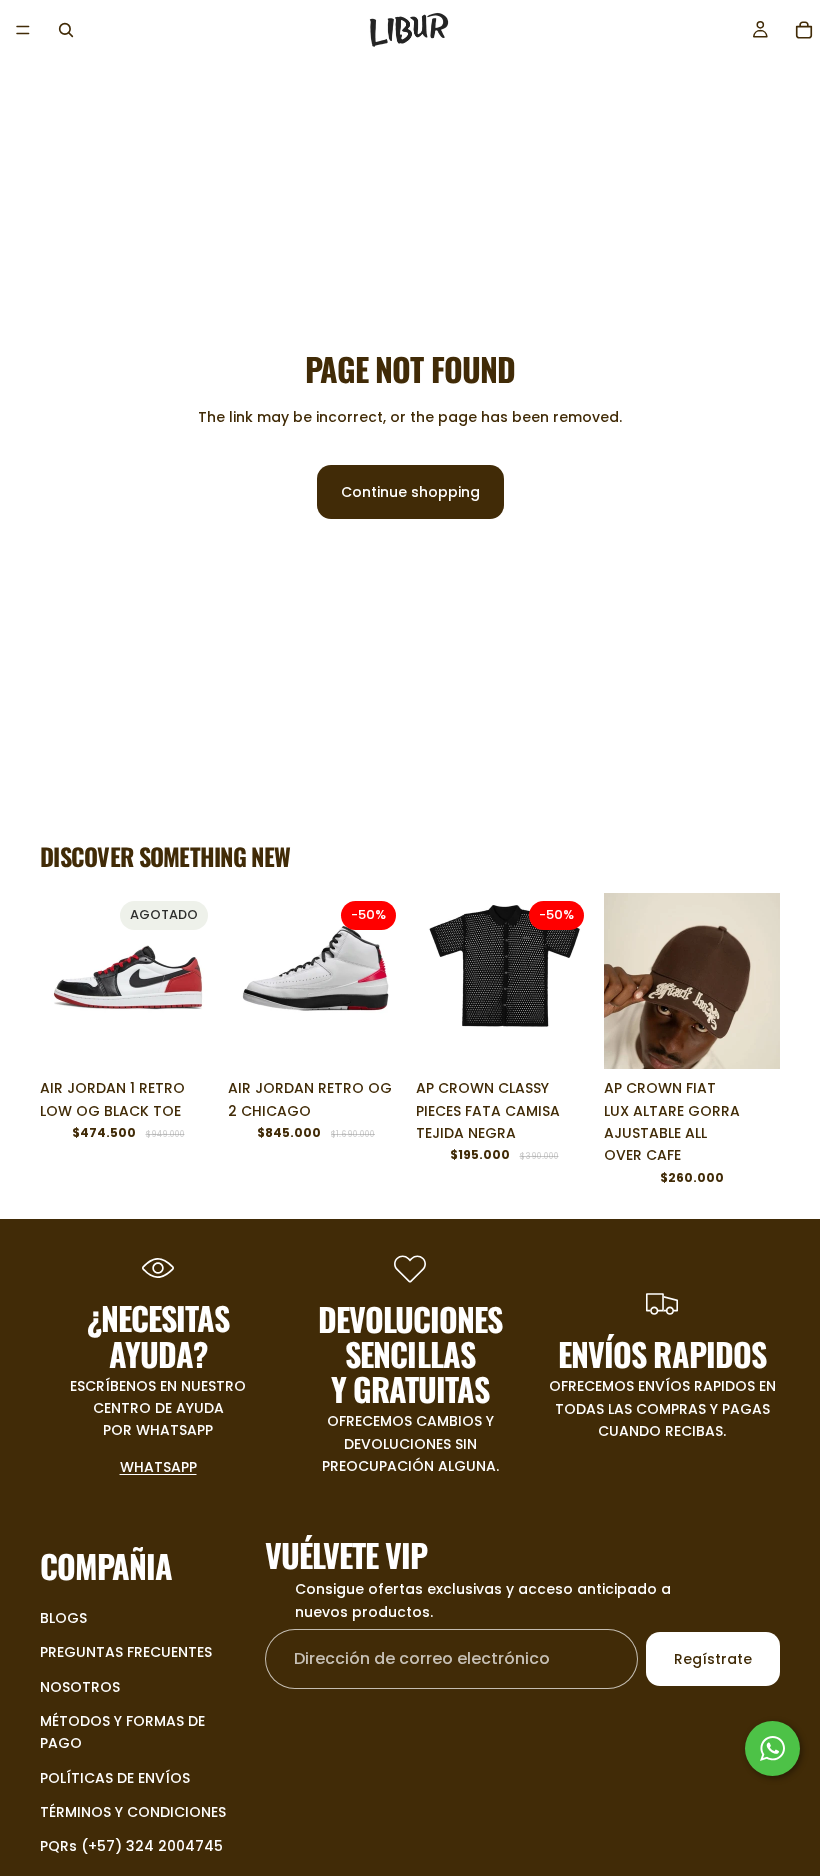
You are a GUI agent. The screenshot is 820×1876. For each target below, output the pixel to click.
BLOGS (63, 1618)
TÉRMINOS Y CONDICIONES (133, 1812)
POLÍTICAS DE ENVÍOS (115, 1778)
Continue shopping (410, 492)
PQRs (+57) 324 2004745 (131, 1846)
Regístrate (713, 1659)
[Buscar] (66, 30)
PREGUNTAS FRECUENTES (126, 1652)
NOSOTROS (80, 1686)
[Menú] (23, 30)
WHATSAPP (158, 1467)
